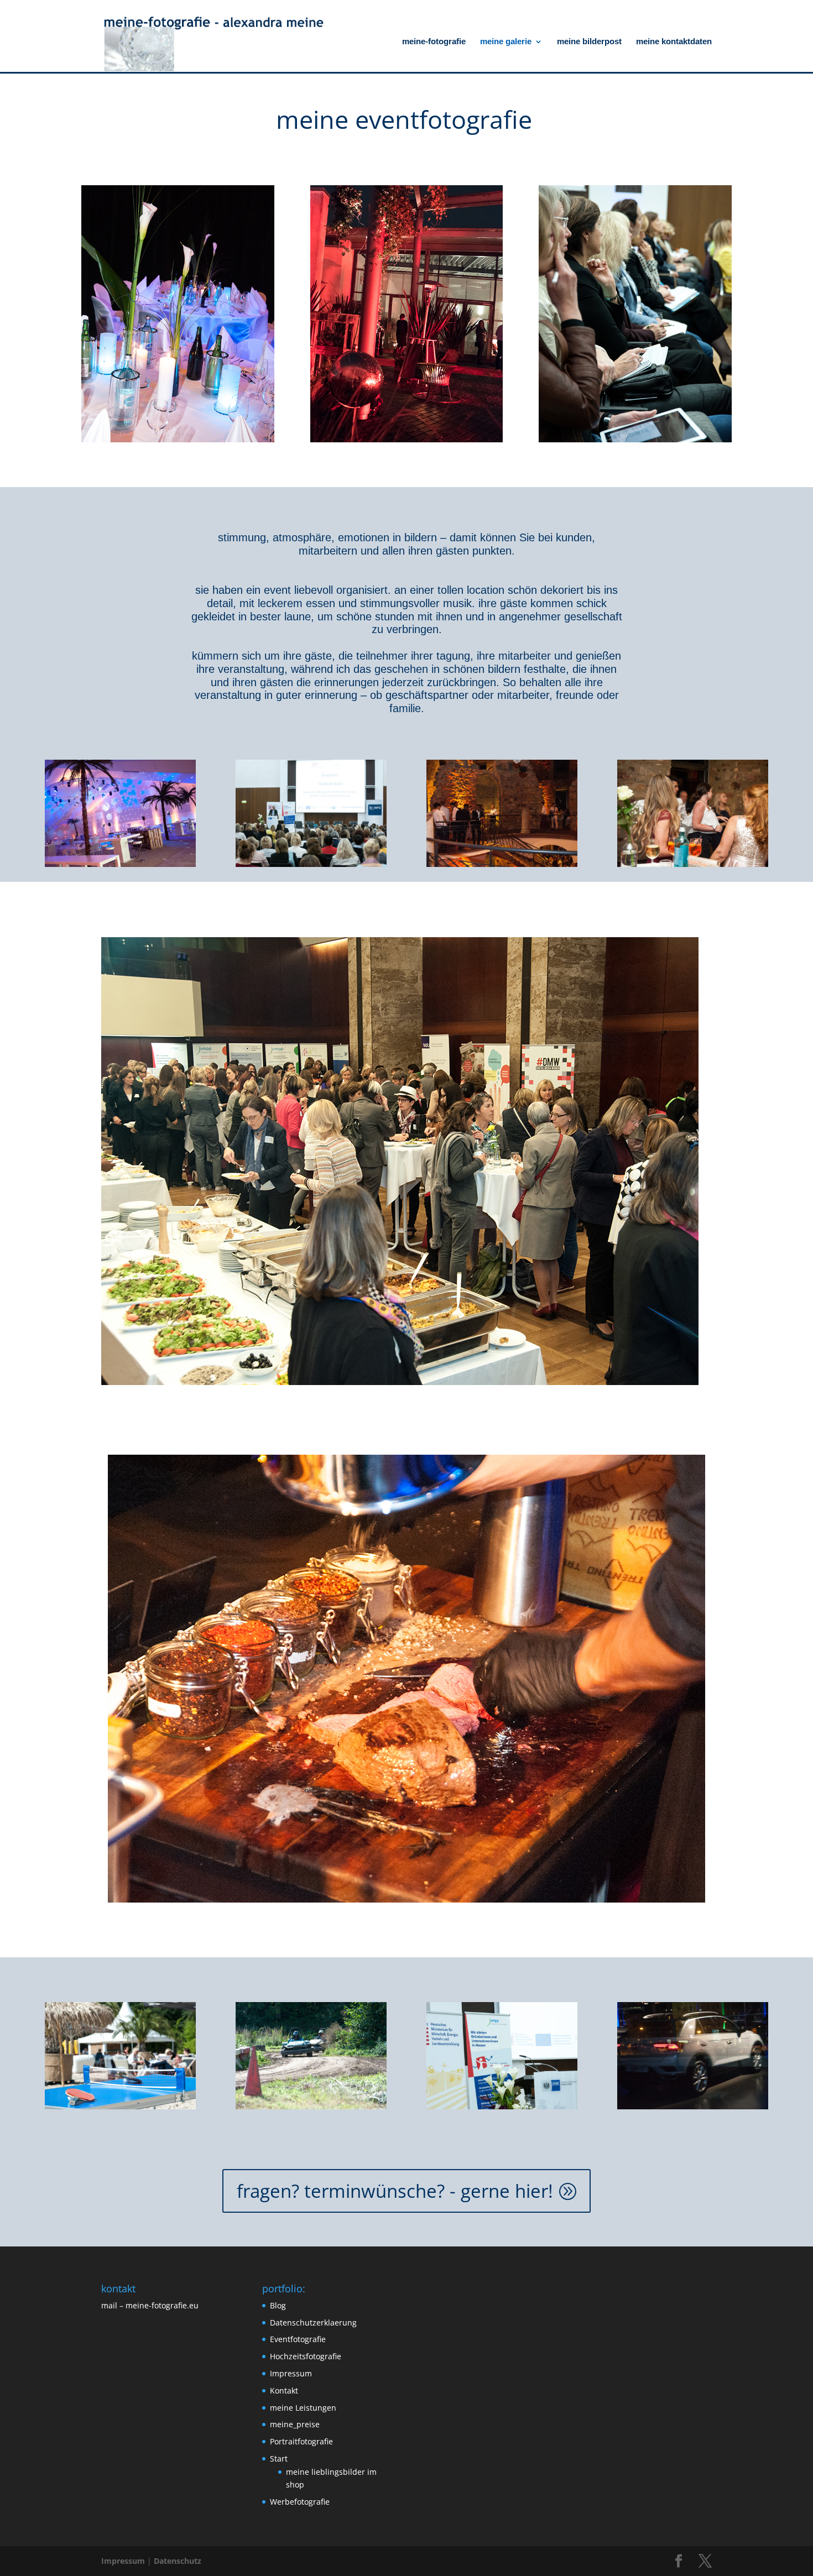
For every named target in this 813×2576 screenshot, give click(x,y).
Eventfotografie (298, 2339)
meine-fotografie (434, 42)
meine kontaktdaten (674, 42)
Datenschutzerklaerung (313, 2322)
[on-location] (502, 864)
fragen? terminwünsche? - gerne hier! (395, 2191)
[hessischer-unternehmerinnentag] (311, 864)
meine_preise (295, 2424)
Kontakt (284, 2390)
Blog (278, 2305)
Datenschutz (178, 2561)
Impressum (291, 2373)
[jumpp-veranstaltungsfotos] (502, 2106)
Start (279, 2459)
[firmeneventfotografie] (693, 2106)
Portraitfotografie (301, 2441)
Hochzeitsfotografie (306, 2356)
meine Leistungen (303, 2408)
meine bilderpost (589, 42)
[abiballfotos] (693, 864)
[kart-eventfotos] (311, 2106)
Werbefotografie (300, 2502)
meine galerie (506, 42)
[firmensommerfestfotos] (120, 2106)
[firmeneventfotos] (120, 864)
